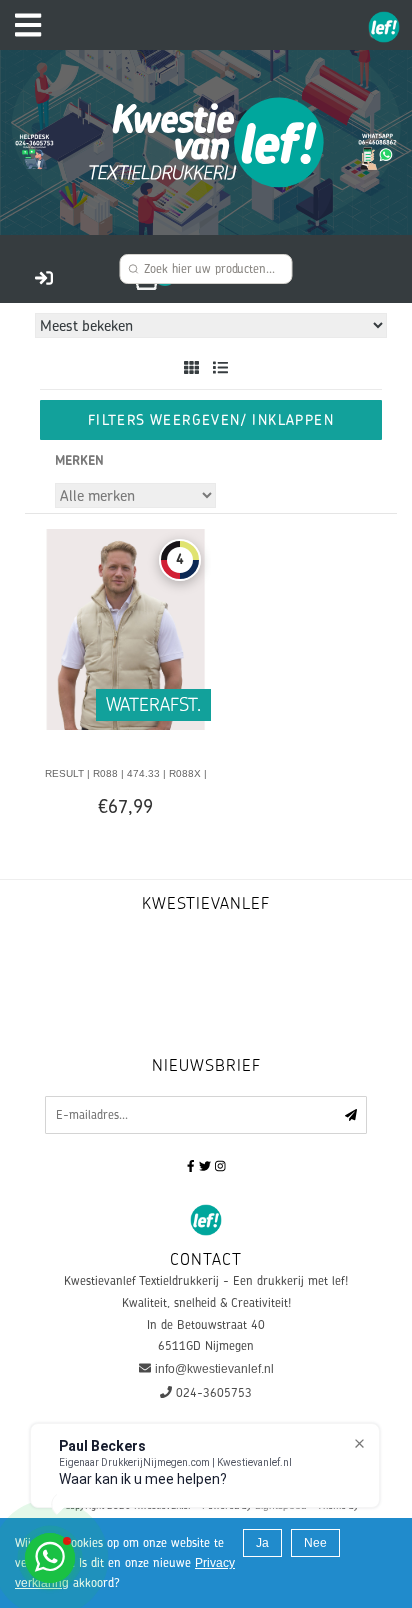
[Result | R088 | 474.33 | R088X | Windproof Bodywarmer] (125, 628)
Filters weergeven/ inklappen (211, 419)
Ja (262, 1543)
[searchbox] (205, 269)
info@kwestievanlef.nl (214, 1369)
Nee (315, 1543)
